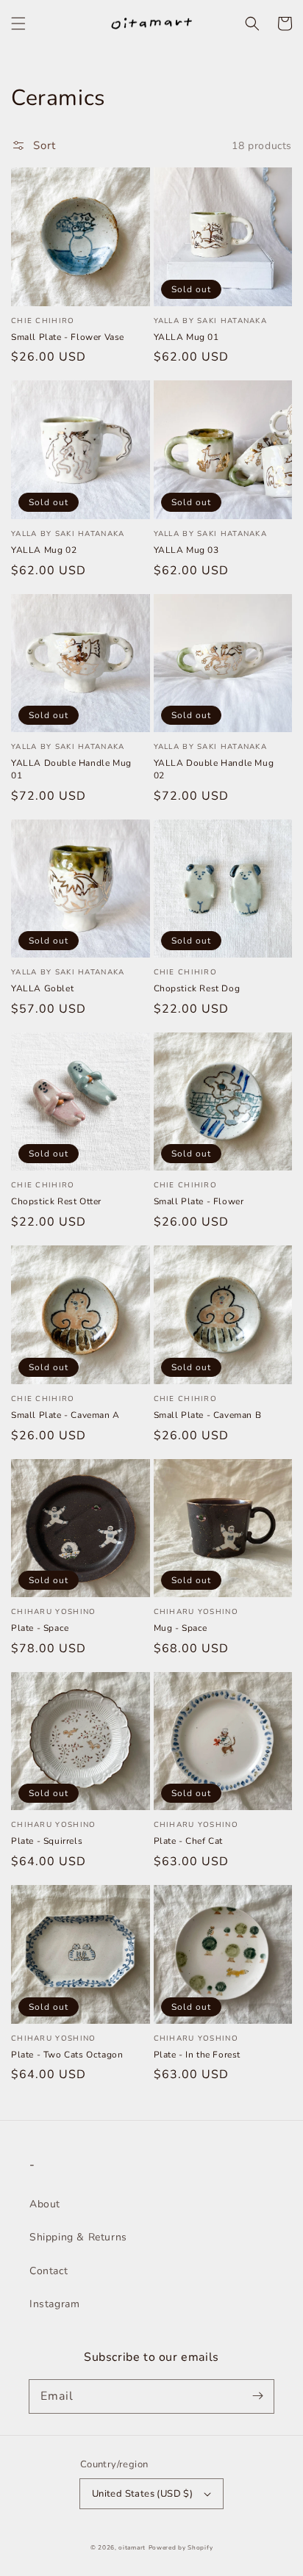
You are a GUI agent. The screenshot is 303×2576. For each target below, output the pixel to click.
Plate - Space (40, 1628)
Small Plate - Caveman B (208, 1415)
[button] (18, 23)
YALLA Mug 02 (44, 550)
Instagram (54, 2304)
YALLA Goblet (42, 988)
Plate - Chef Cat (189, 1841)
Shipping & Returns (78, 2237)
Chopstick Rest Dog (197, 988)
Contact (49, 2271)
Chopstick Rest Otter (56, 1201)
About (45, 2204)
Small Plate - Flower (199, 1201)
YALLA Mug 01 (186, 337)
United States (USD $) (142, 2494)
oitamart (132, 2548)
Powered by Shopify (181, 2548)
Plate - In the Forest (197, 2055)
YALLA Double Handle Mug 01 (71, 769)
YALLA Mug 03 (186, 550)
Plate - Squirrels (47, 1841)
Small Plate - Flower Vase (68, 337)
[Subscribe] (257, 2396)
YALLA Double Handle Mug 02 (214, 769)
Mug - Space (181, 1628)
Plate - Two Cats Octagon (67, 2055)
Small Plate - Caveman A (65, 1415)
